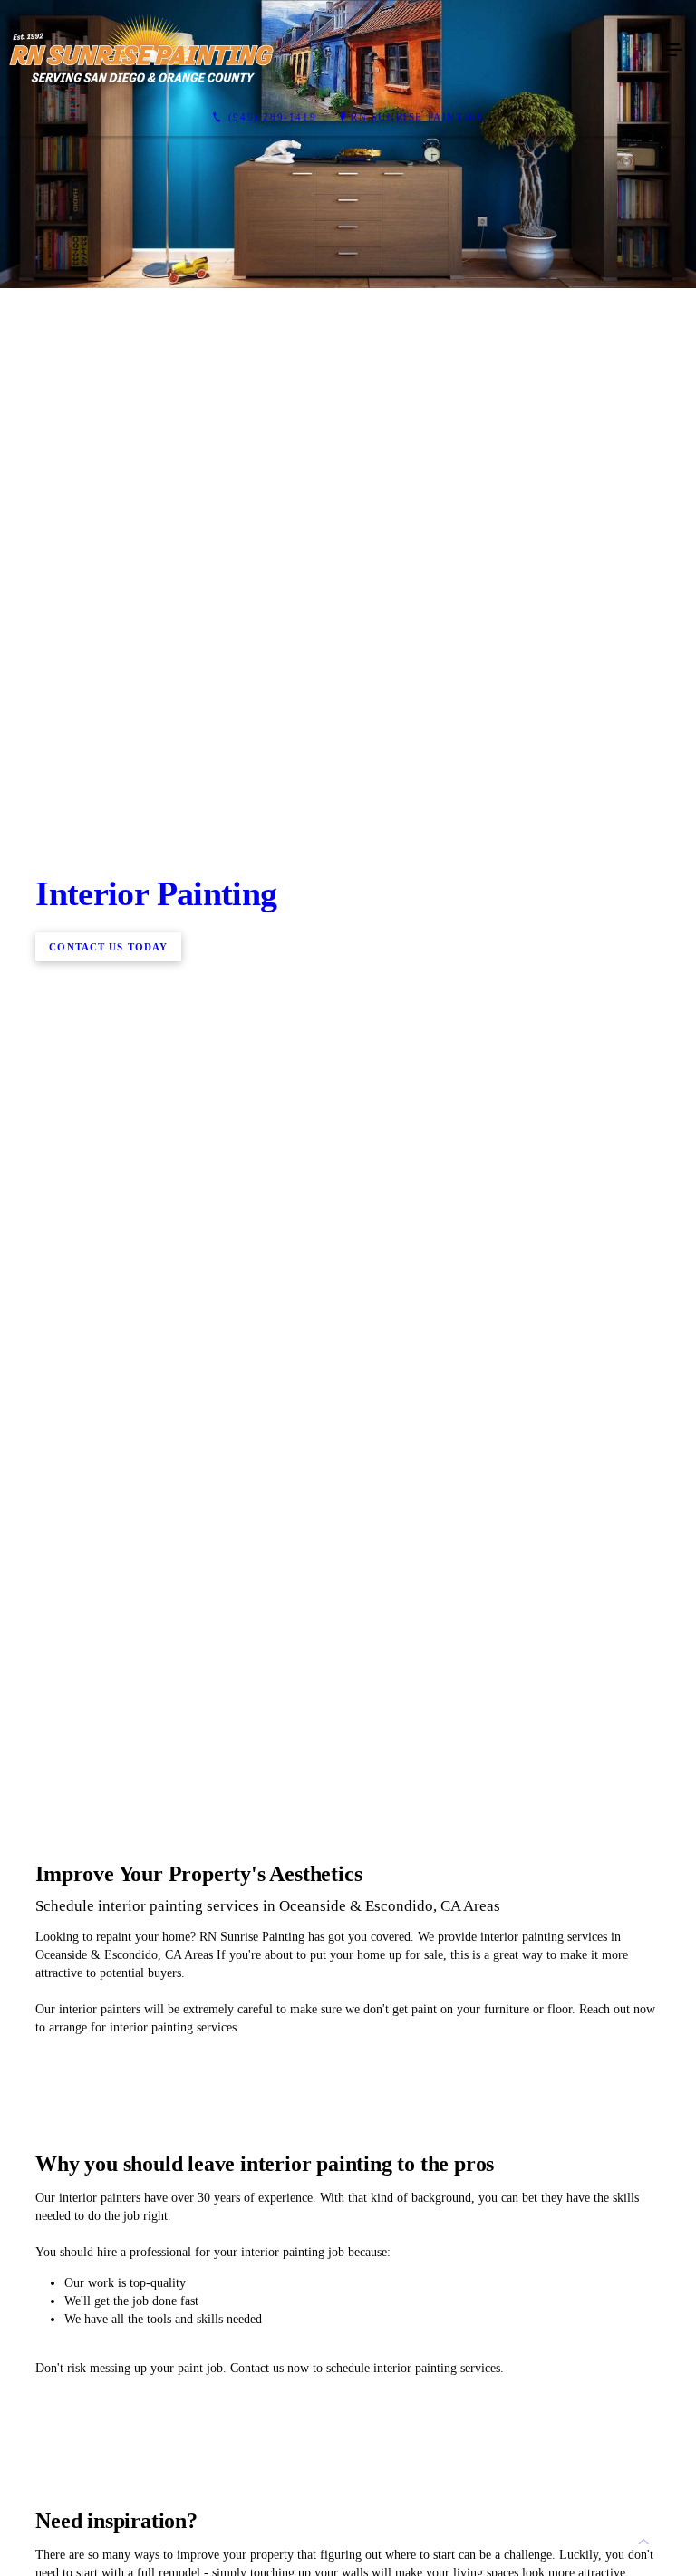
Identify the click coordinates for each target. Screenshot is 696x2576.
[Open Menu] (674, 51)
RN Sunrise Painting (418, 117)
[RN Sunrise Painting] (330, 51)
